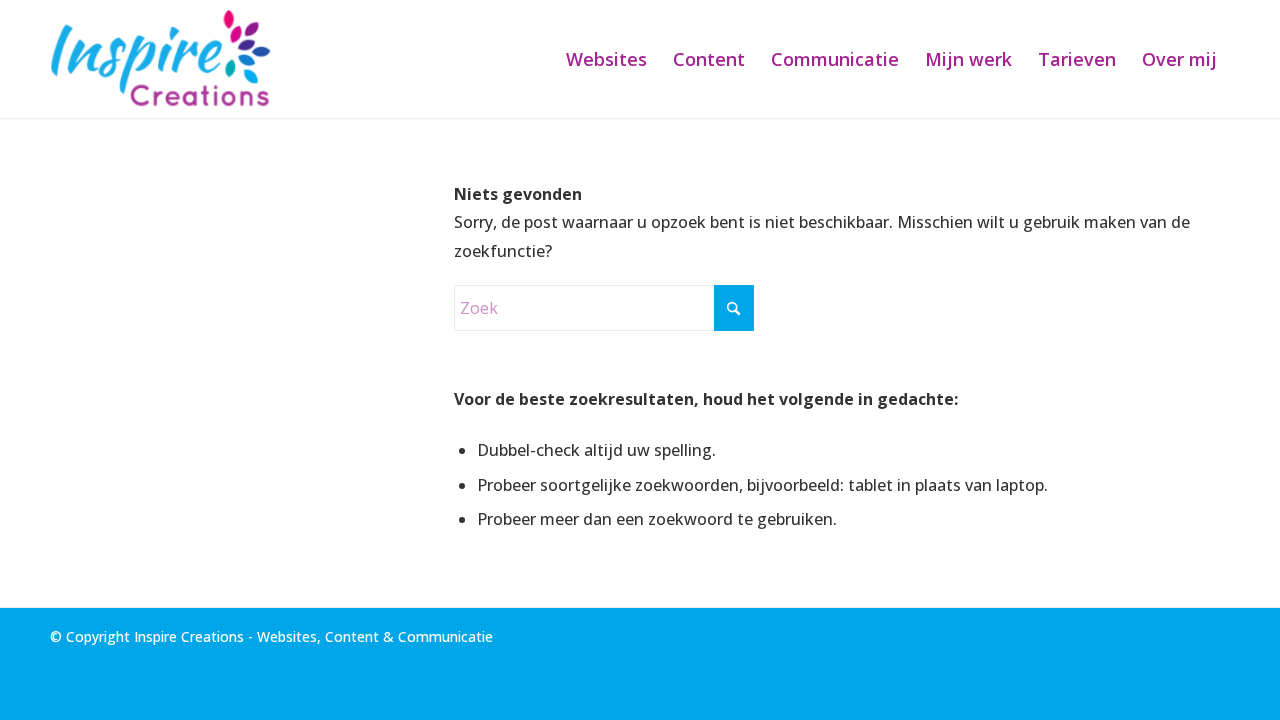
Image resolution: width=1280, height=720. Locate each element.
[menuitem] (606, 59)
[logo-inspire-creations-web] (166, 59)
